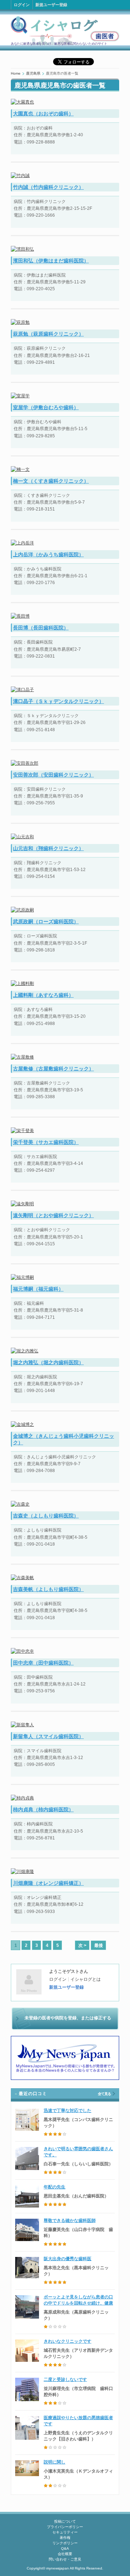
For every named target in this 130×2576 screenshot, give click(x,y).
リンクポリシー (65, 2543)
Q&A (65, 2548)
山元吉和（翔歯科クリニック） (48, 848)
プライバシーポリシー (65, 2527)
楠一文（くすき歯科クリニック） (51, 481)
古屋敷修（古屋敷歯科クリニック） (53, 1069)
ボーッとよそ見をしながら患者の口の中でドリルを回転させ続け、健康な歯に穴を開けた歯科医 (78, 2303)
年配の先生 (55, 2187)
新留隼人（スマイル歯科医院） (48, 1736)
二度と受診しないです (65, 2380)
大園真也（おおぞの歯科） (43, 114)
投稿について (65, 2521)
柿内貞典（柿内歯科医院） (43, 1810)
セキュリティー (65, 2532)
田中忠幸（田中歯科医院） (43, 1663)
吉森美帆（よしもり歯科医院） (48, 1589)
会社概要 (65, 2554)
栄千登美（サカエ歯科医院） (46, 1142)
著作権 (65, 2538)
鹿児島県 (33, 73)
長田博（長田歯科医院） (41, 628)
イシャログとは (86, 1979)
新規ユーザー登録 (51, 5)
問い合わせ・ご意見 (65, 2559)
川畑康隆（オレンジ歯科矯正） (48, 1883)
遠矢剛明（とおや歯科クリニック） (53, 1215)
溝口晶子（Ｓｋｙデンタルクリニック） (58, 701)
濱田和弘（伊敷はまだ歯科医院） (51, 261)
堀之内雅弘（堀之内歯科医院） (48, 1362)
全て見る (104, 2094)
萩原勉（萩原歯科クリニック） (48, 334)
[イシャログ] (65, 30)
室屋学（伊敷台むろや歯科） (46, 407)
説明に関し (55, 2462)
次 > (82, 1945)
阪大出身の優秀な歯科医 (68, 2259)
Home (16, 73)
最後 (99, 1945)
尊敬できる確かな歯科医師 (70, 2221)
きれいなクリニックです (68, 2341)
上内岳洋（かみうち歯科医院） (48, 554)
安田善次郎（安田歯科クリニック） (53, 775)
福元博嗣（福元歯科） (38, 1289)
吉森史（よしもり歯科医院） (46, 1516)
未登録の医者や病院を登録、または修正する (68, 2018)
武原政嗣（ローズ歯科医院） (46, 922)
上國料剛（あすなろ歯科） (43, 995)
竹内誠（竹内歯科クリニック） (48, 187)
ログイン (22, 5)
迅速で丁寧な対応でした (68, 2111)
